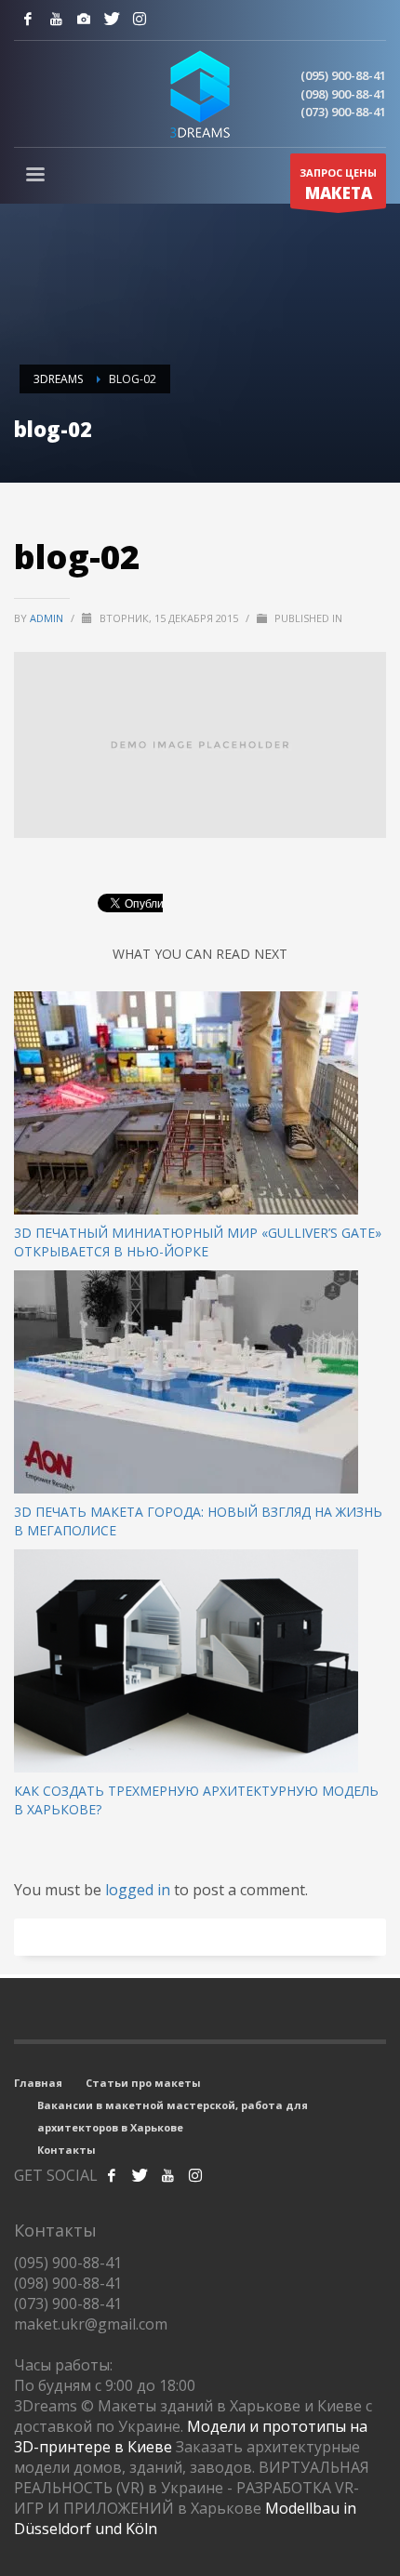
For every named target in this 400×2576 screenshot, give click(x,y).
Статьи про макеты (143, 2083)
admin (48, 618)
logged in (140, 1890)
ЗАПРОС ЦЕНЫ (338, 185)
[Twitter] (112, 19)
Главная (38, 2083)
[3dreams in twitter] (140, 2175)
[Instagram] (84, 19)
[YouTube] (56, 19)
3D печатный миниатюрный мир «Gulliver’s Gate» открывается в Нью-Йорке (198, 1242)
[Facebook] (28, 19)
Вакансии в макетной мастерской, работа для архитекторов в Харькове (173, 2116)
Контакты (67, 2150)
